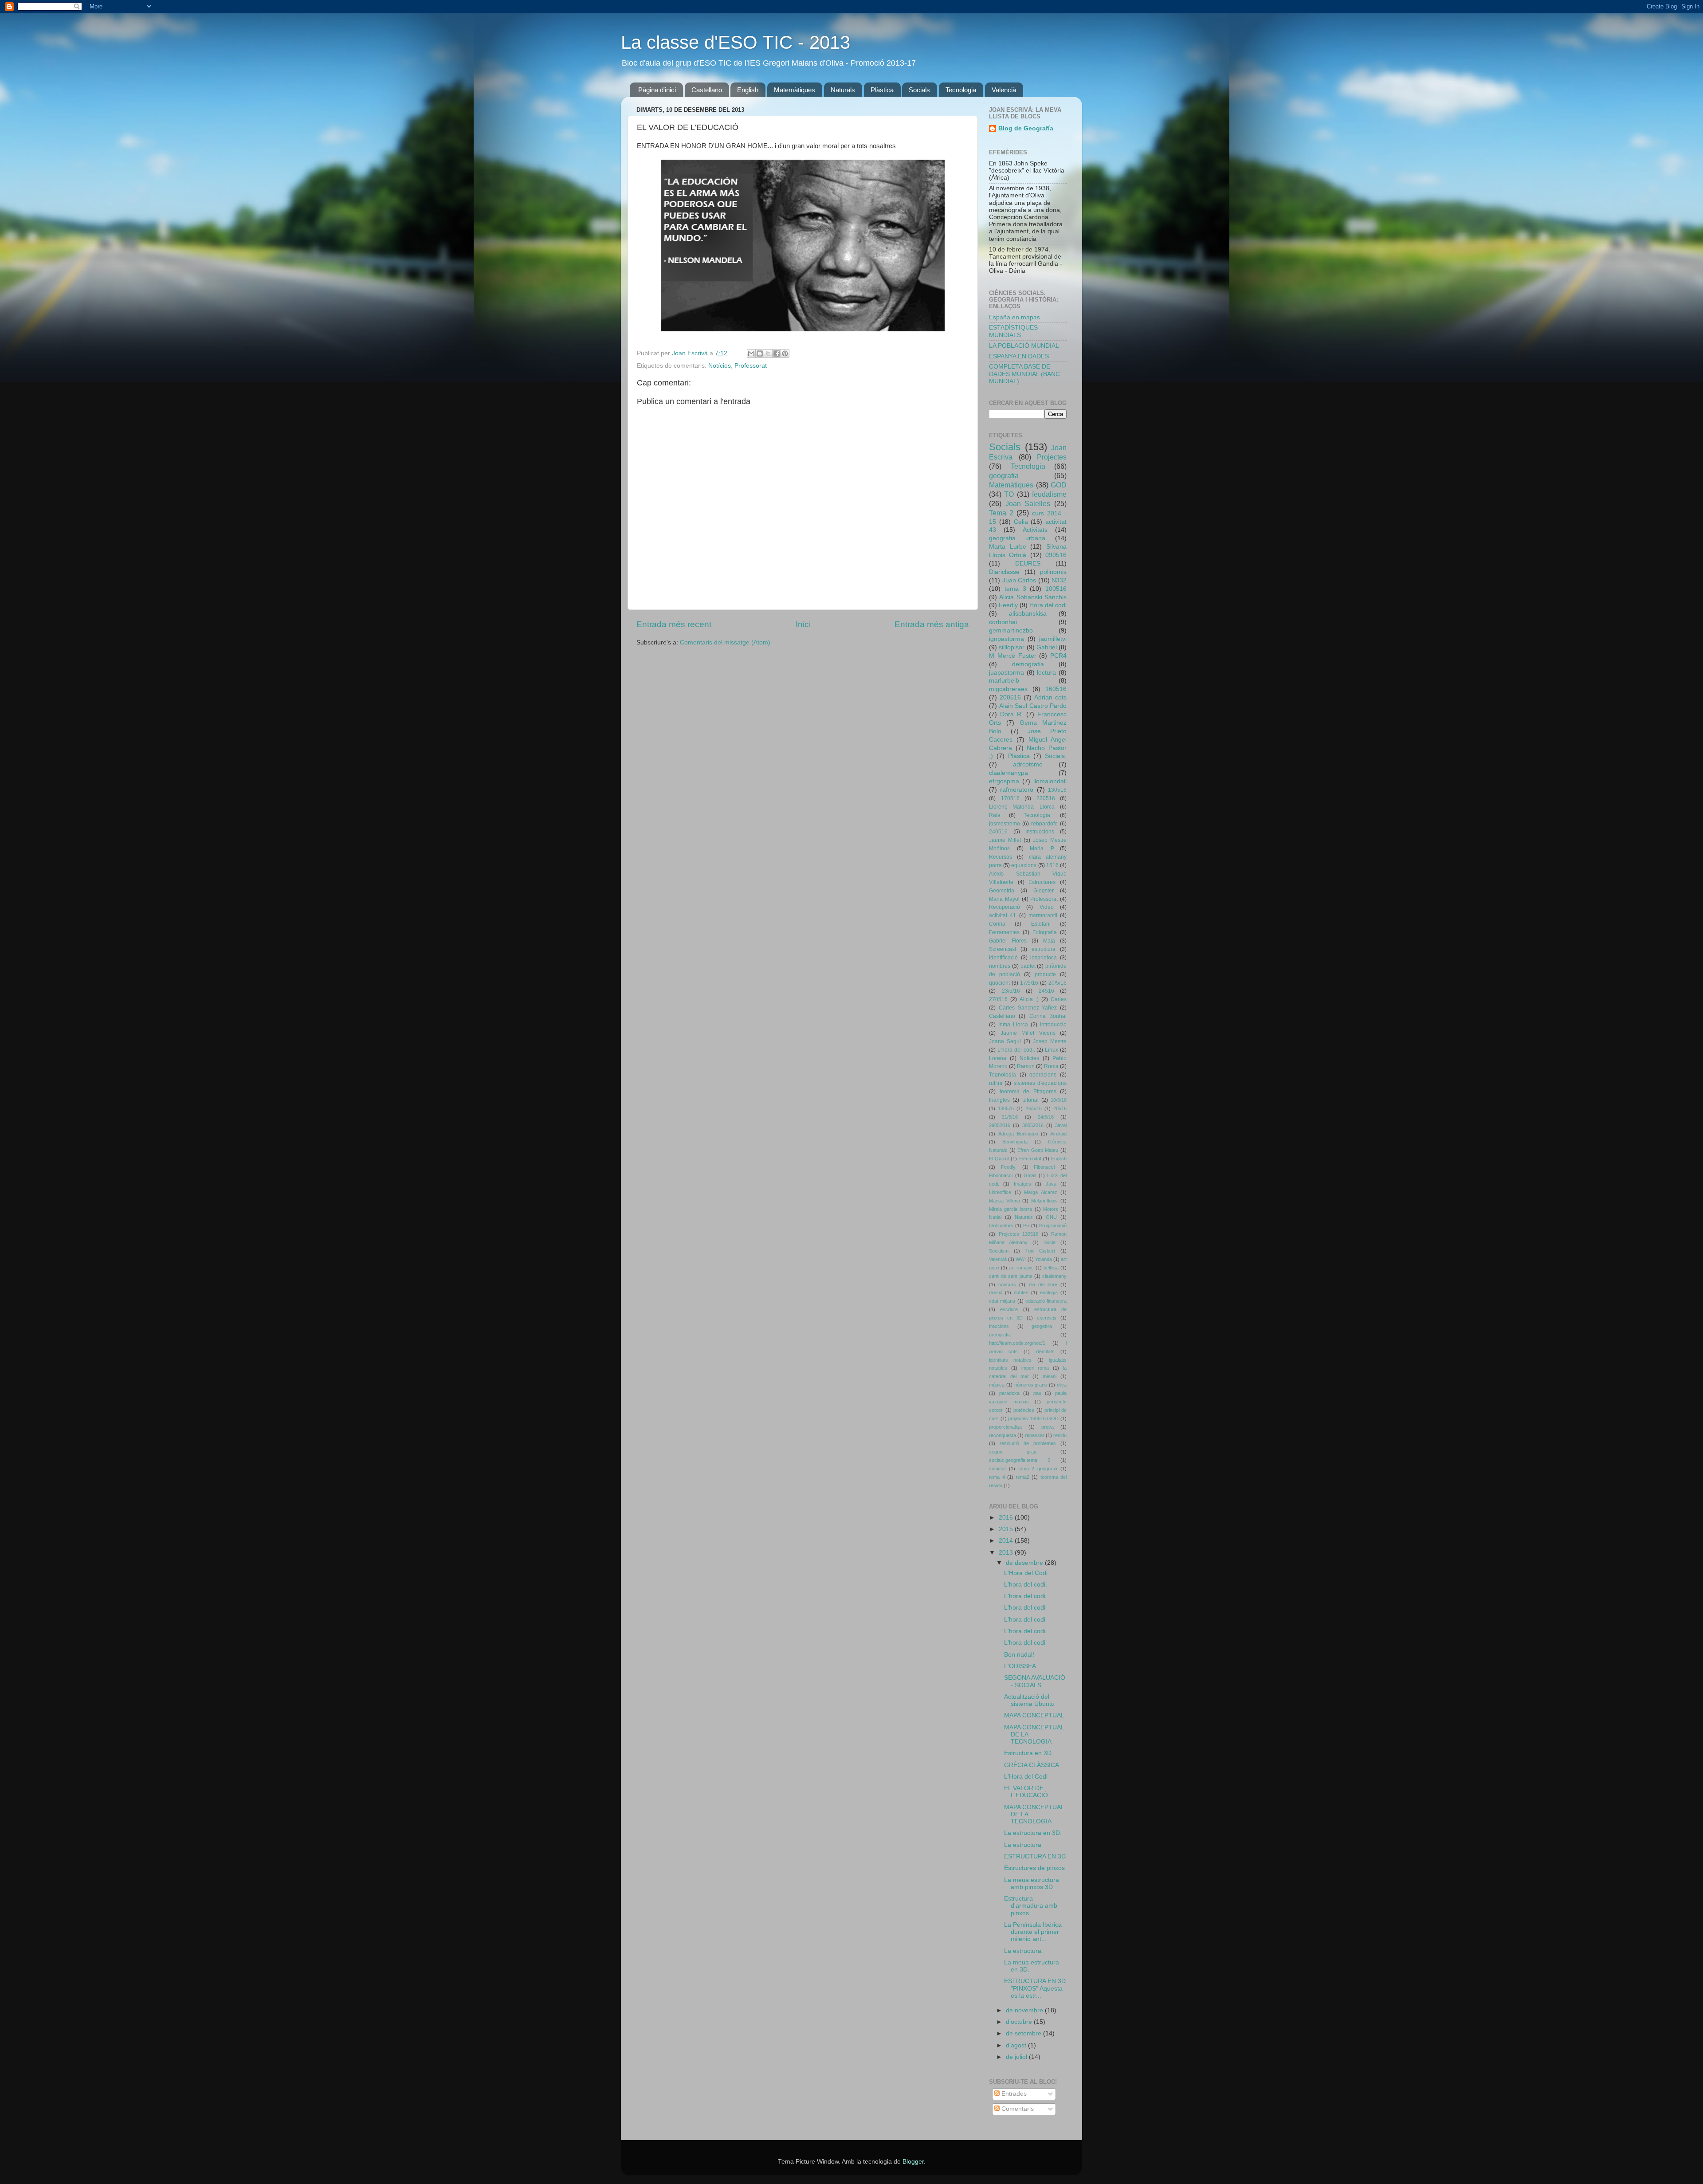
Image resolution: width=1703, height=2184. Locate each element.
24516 (1046, 991)
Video (1047, 907)
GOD (1059, 485)
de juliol (1017, 2057)
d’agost (1017, 2045)
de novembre (1025, 2010)
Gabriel (1047, 647)
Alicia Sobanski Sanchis (1033, 597)
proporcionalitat (1005, 1427)
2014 (1007, 1541)
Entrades (1013, 2094)
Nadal (995, 1217)
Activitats (1035, 530)
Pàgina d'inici (657, 90)
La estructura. (1024, 1951)
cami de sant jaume (1011, 1276)
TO (1009, 494)
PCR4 (1058, 656)
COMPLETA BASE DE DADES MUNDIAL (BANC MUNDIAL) (1024, 374)
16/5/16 (1034, 1108)
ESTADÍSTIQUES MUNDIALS (1013, 331)
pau (1037, 1393)
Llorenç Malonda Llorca (1022, 807)
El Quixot (999, 1159)
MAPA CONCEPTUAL (1034, 1715)
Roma (1051, 1066)
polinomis (1053, 572)
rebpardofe (1044, 824)
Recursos (1001, 857)
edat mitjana (1002, 1301)
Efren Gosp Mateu (1038, 1150)
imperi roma (1035, 1368)
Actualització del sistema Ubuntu (1029, 1700)
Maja (1049, 941)
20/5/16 (1058, 983)
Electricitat (1030, 1159)
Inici (803, 624)
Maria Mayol (1004, 899)
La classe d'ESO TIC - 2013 (736, 42)
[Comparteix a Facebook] (777, 354)
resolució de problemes (1028, 1443)
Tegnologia (1003, 1075)
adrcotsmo (1028, 764)
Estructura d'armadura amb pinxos (1031, 1906)
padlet (1028, 966)
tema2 (1023, 1477)
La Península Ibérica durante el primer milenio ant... (1033, 1932)
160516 (1056, 689)
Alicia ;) (1029, 999)
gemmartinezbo (1011, 630)
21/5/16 (1010, 1117)
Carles (1059, 999)
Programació (1053, 1226)
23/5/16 (1011, 991)
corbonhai (1003, 622)
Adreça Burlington (1018, 1134)
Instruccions (1040, 832)
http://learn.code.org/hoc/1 (1017, 1343)
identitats (1045, 1351)
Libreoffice (1000, 1192)
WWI (1021, 1259)
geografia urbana (1017, 538)
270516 (998, 999)
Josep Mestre (1050, 1041)
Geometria (1002, 891)
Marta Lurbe (1008, 547)
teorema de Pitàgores (1028, 1092)
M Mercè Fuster (1013, 656)
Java (1051, 1184)
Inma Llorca (1013, 1025)
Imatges (1022, 1184)
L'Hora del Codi (1026, 1573)
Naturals (843, 90)
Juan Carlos (1019, 580)
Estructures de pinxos (1034, 1868)
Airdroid (1058, 1134)
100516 (1056, 589)
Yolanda (1044, 1259)
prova (1048, 1427)
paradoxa (1009, 1393)
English (748, 90)
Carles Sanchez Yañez (1028, 1008)
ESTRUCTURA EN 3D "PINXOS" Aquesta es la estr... (1035, 1988)
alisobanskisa (1028, 614)
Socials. (1056, 756)
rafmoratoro (1017, 790)
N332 (1059, 580)
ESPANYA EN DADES (1019, 356)
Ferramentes (1004, 932)
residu (1060, 1435)
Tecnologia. (1038, 815)
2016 (1007, 1518)
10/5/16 (1059, 1100)
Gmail (1030, 1175)
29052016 (1000, 1125)
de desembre (1025, 1563)
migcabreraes (1008, 689)
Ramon (1026, 1066)
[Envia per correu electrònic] (751, 354)
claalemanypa (1008, 773)
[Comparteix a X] (768, 354)
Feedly (1008, 605)
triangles (999, 1100)
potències (1024, 1410)
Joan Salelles (1028, 503)
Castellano (707, 90)
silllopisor (1012, 647)
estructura (1044, 949)
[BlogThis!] (760, 354)
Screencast (1003, 949)
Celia (1021, 522)
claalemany (1054, 1276)
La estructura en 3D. (1033, 1833)
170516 (1010, 798)
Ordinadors (1001, 1226)
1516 (1052, 865)
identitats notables (1010, 1360)
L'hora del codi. (1016, 1050)
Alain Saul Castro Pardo (1033, 706)
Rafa (995, 815)
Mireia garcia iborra (1010, 1209)
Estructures (1042, 882)
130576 (1006, 1108)
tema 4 (997, 1477)
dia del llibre (1043, 1284)
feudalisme (1049, 494)
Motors (1051, 1209)
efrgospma (1004, 781)
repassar (1035, 1435)
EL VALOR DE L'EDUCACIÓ (1026, 1792)
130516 (1057, 790)
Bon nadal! (1019, 1655)
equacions (1024, 865)
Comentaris (1017, 2109)
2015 (1007, 1529)
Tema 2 (1001, 513)
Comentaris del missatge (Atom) (725, 642)
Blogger (913, 2162)
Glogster (1044, 891)
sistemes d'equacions (1040, 1083)
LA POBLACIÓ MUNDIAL (1024, 346)
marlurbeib (1004, 681)
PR (1026, 1226)
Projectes (1052, 457)
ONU (1051, 1217)
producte (1045, 974)
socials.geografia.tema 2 (1020, 1460)
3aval (1061, 1125)
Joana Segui (1005, 1041)
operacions (1043, 1075)
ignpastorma (1006, 639)
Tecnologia (961, 90)
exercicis (1047, 1318)
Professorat (751, 366)
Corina (997, 924)
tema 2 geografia (1038, 1469)
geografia (1004, 475)
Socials (919, 90)
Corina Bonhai (1048, 1016)
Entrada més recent (674, 624)
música (997, 1385)
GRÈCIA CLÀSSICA (1032, 1765)
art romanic (1021, 1268)
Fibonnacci (1001, 1175)
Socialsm (999, 1251)
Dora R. (1012, 714)
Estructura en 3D (1028, 1753)
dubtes (1021, 1292)
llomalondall (1050, 781)
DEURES (1028, 564)
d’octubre (1020, 2022)
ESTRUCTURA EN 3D (1035, 1856)
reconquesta (1003, 1435)
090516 (1056, 555)
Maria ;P (1042, 848)
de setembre (1024, 2033)
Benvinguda (1015, 1142)
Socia (1050, 1242)
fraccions (999, 1326)
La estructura (1023, 1845)
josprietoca (1044, 958)
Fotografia (1045, 932)
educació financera (1046, 1301)
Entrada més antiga (932, 624)
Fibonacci (1044, 1167)
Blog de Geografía (1026, 128)
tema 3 (1015, 589)
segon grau (1013, 1452)
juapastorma (1006, 673)
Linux (1052, 1050)
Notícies (720, 366)
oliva (1062, 1385)
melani (1050, 1376)
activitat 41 (1003, 915)
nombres (1000, 966)
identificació (1003, 958)
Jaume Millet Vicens (1028, 1033)
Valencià (1004, 90)
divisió (996, 1292)
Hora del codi (1048, 605)
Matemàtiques (795, 90)
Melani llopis (1045, 1201)
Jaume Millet (1005, 840)
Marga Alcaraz (1041, 1192)
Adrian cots (1050, 697)
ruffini (996, 1083)
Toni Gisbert (1040, 1251)
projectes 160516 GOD (1033, 1418)
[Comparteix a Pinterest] (785, 354)
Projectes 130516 (1019, 1234)
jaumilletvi (1053, 639)
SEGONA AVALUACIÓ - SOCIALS (1035, 1681)
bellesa (1051, 1268)
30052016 (1033, 1125)
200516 (1010, 697)
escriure (1009, 1309)
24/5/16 (1046, 1117)
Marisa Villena (1005, 1201)
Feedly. (1009, 1167)
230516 (1046, 798)
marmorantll (1043, 915)
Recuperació (1005, 907)
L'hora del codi (1025, 1596)
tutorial (1030, 1100)
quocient (999, 983)
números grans (1031, 1385)
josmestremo (1005, 824)
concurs (1007, 1284)
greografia (1000, 1335)
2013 (1007, 1553)
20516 (1060, 1108)
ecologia (1049, 1292)
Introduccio (1053, 1025)
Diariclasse (1004, 572)
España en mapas (1014, 317)
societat (997, 1469)
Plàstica (882, 90)
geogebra (1042, 1326)
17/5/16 (1029, 983)
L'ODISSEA (1020, 1666)
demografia (1028, 664)
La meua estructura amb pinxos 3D (1032, 1884)
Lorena (998, 1058)
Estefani (1041, 924)
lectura (1046, 673)
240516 (998, 832)
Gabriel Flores (1008, 941)
